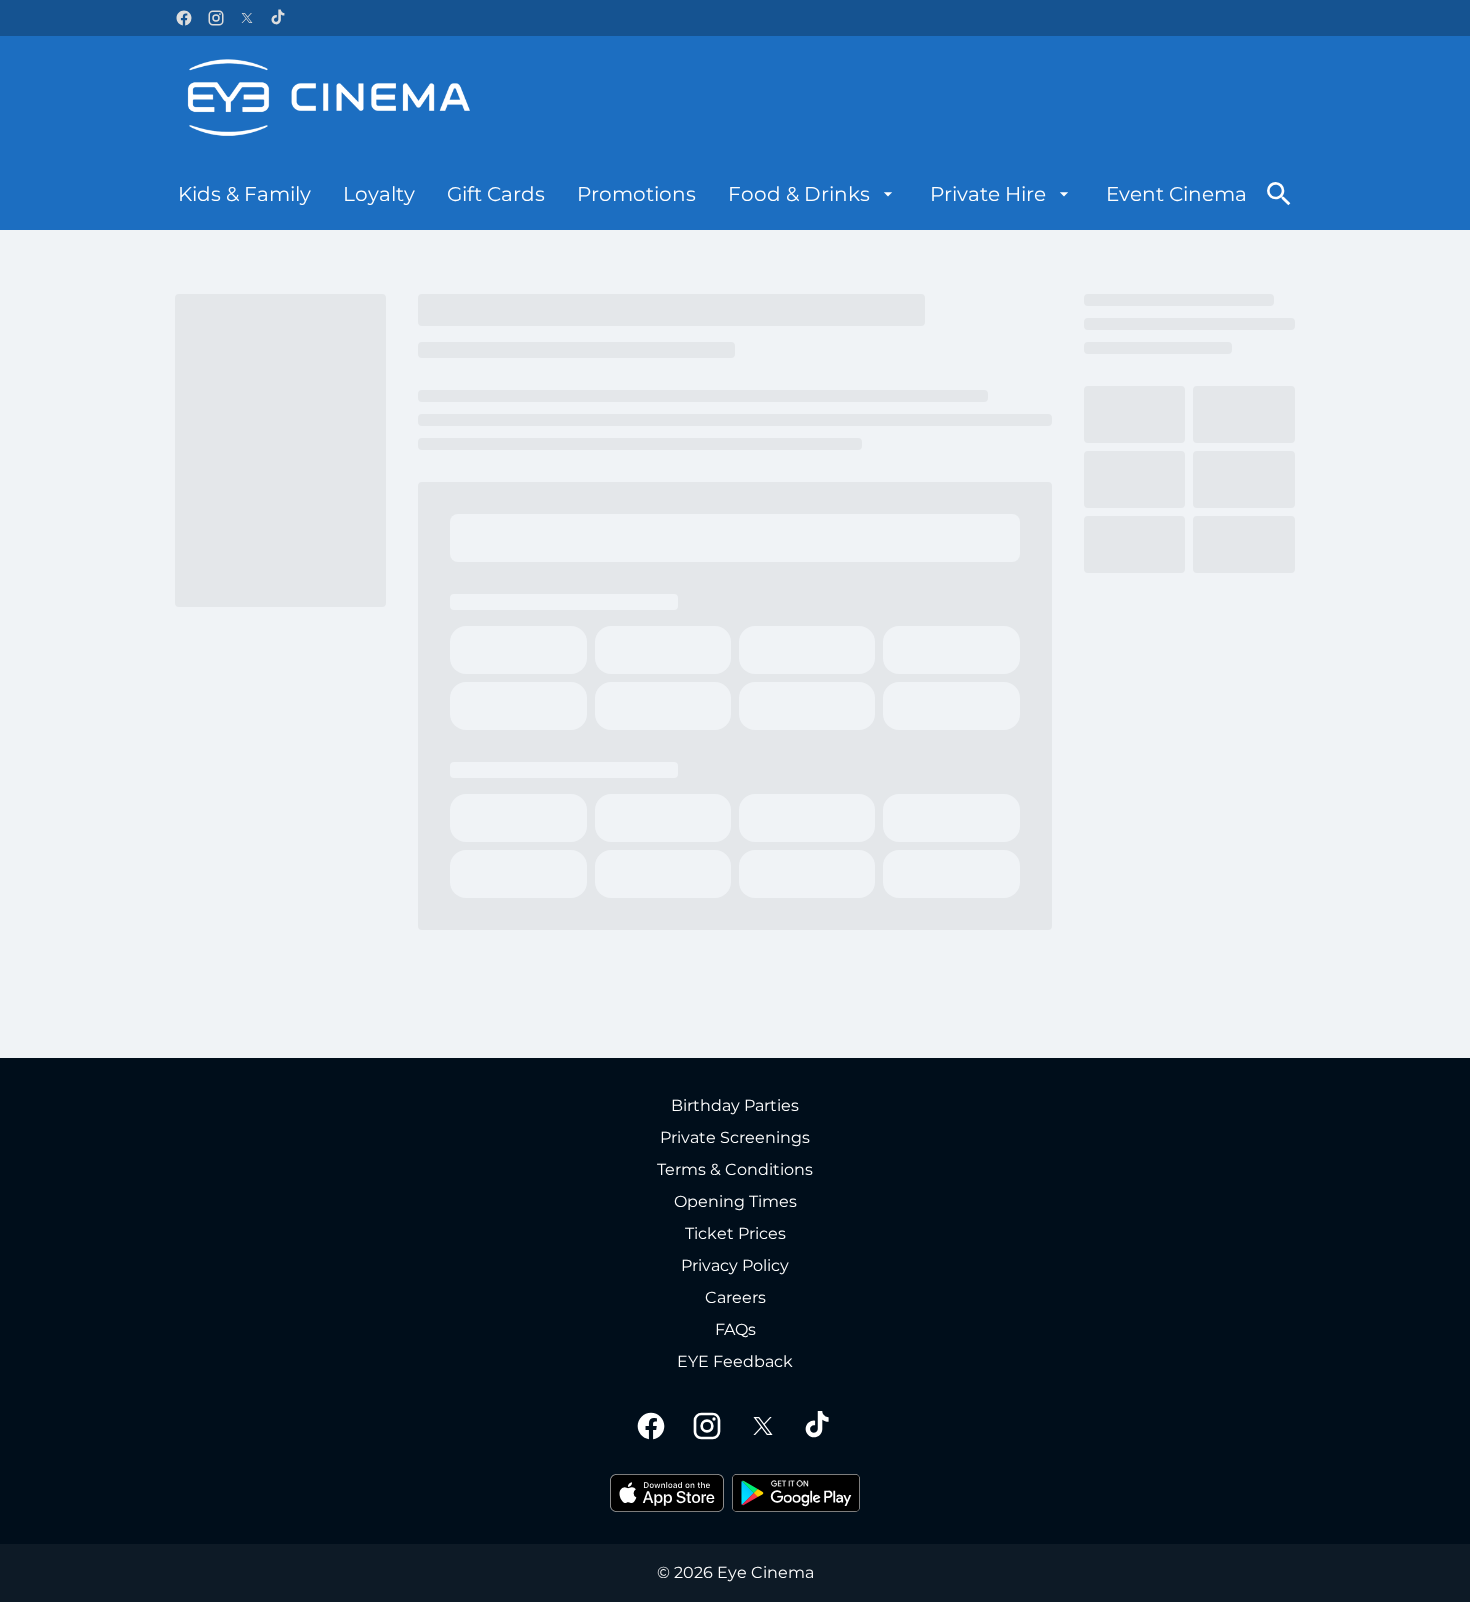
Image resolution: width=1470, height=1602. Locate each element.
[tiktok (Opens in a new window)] (279, 18)
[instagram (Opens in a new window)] (216, 18)
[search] (1279, 194)
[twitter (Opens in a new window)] (247, 18)
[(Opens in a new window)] (667, 1493)
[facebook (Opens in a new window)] (184, 18)
